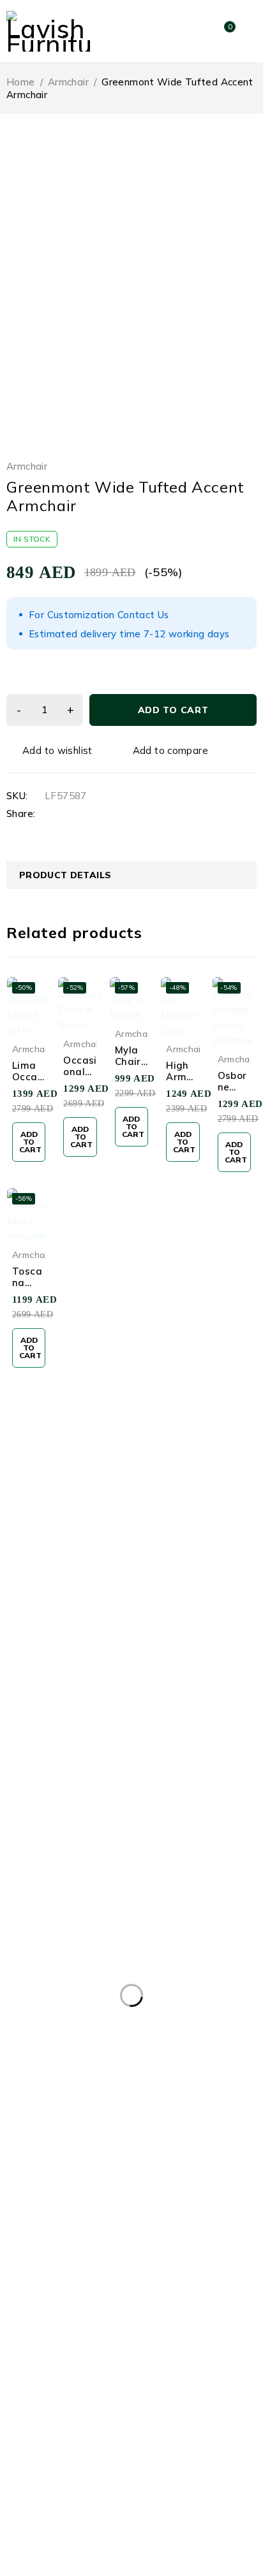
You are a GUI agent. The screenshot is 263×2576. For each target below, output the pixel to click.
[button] (29, 1142)
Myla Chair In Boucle (131, 1067)
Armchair (68, 82)
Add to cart (173, 710)
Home (21, 82)
